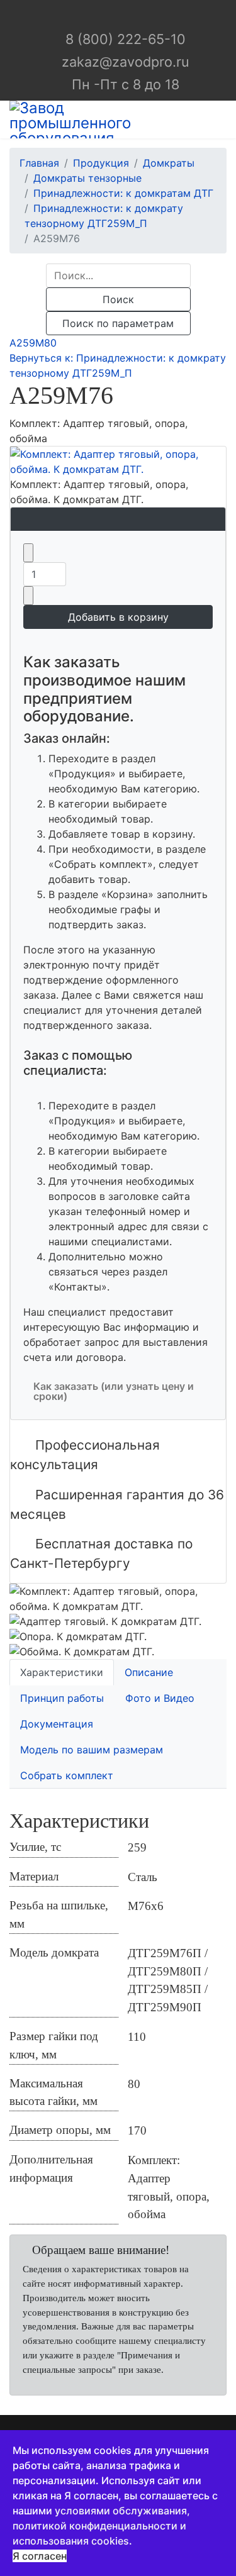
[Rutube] (149, 16)
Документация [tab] (57, 1724)
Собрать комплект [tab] (67, 1775)
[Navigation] (222, 119)
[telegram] (108, 16)
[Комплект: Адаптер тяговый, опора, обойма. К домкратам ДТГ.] (118, 462)
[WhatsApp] (87, 16)
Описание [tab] (149, 1672)
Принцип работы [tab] (62, 1698)
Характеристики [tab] (62, 1672)
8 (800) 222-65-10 (126, 39)
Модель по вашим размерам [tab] (92, 1750)
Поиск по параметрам (118, 323)
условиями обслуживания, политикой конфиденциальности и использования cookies (101, 2526)
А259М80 (33, 343)
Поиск (118, 299)
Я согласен (40, 2556)
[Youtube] (129, 16)
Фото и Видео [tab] (160, 1698)
